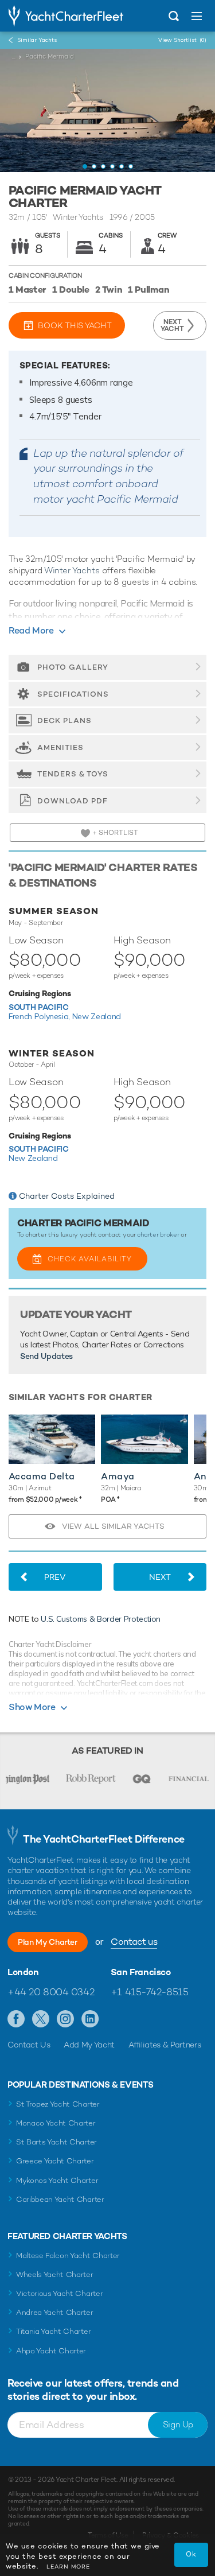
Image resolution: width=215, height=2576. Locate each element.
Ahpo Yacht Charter (51, 2351)
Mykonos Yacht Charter (57, 2180)
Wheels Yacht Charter (55, 2274)
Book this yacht (75, 325)
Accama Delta (42, 1476)
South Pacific (38, 1007)
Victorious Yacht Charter (59, 2293)
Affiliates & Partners (165, 2045)
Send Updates (46, 1356)
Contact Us (29, 2045)
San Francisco (141, 1972)
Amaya (118, 1476)
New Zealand (97, 1016)
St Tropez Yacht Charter (58, 2104)
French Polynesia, (40, 1016)
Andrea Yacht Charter (55, 2312)
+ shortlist (114, 833)
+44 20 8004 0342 (51, 1992)
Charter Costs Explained (67, 1196)
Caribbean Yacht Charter (60, 2199)
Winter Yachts (72, 570)
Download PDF (73, 801)
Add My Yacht (89, 2045)
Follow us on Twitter (41, 2019)
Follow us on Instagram (66, 2019)
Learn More (68, 2567)
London (23, 1972)
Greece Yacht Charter (55, 2161)
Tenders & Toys (73, 774)
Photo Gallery (73, 667)
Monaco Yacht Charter (56, 2123)
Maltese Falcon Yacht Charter (68, 2256)
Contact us (134, 1942)
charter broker (158, 1234)
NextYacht (172, 325)
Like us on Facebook (16, 2019)
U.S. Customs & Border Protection (101, 1619)
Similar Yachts (37, 40)
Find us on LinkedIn (90, 2019)
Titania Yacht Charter (53, 2331)
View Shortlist (182, 40)
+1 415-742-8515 (150, 1992)
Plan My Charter (48, 1942)
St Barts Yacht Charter (56, 2142)
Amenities (60, 747)
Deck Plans (64, 720)
